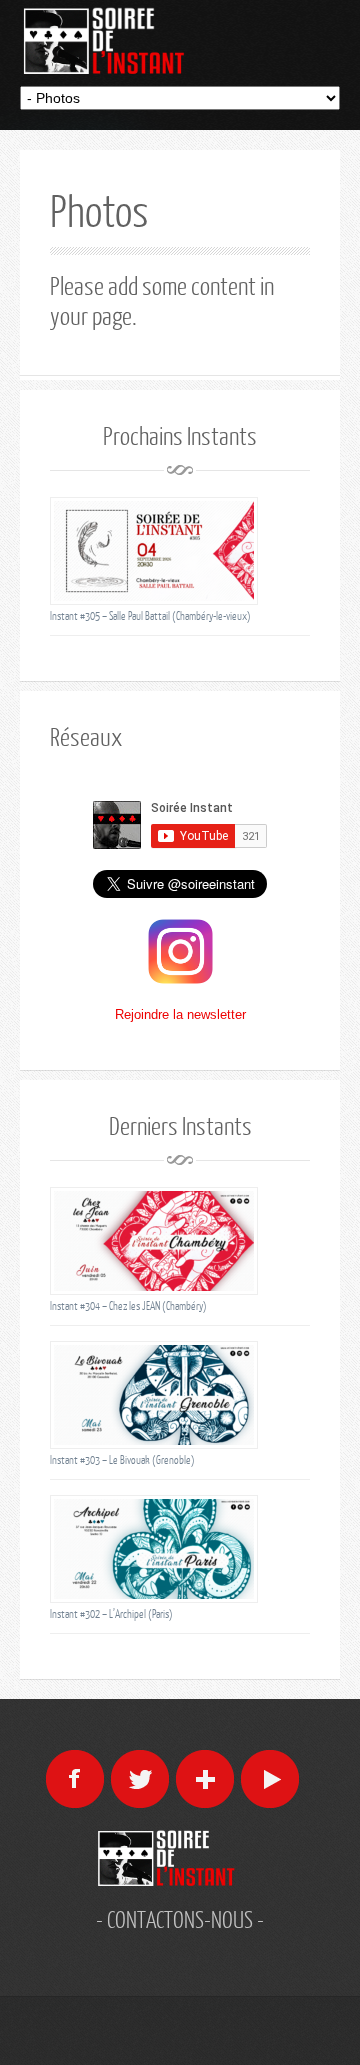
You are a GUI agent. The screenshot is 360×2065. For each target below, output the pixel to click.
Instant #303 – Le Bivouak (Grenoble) (122, 1459)
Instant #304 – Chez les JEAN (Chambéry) (128, 1305)
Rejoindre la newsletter (180, 1014)
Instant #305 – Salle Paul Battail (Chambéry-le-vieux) (150, 615)
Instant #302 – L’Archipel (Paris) (111, 1613)
